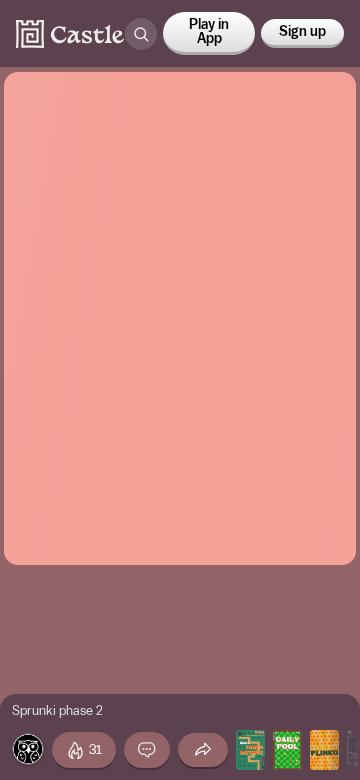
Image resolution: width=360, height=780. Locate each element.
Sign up (302, 32)
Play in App (209, 32)
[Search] (141, 34)
